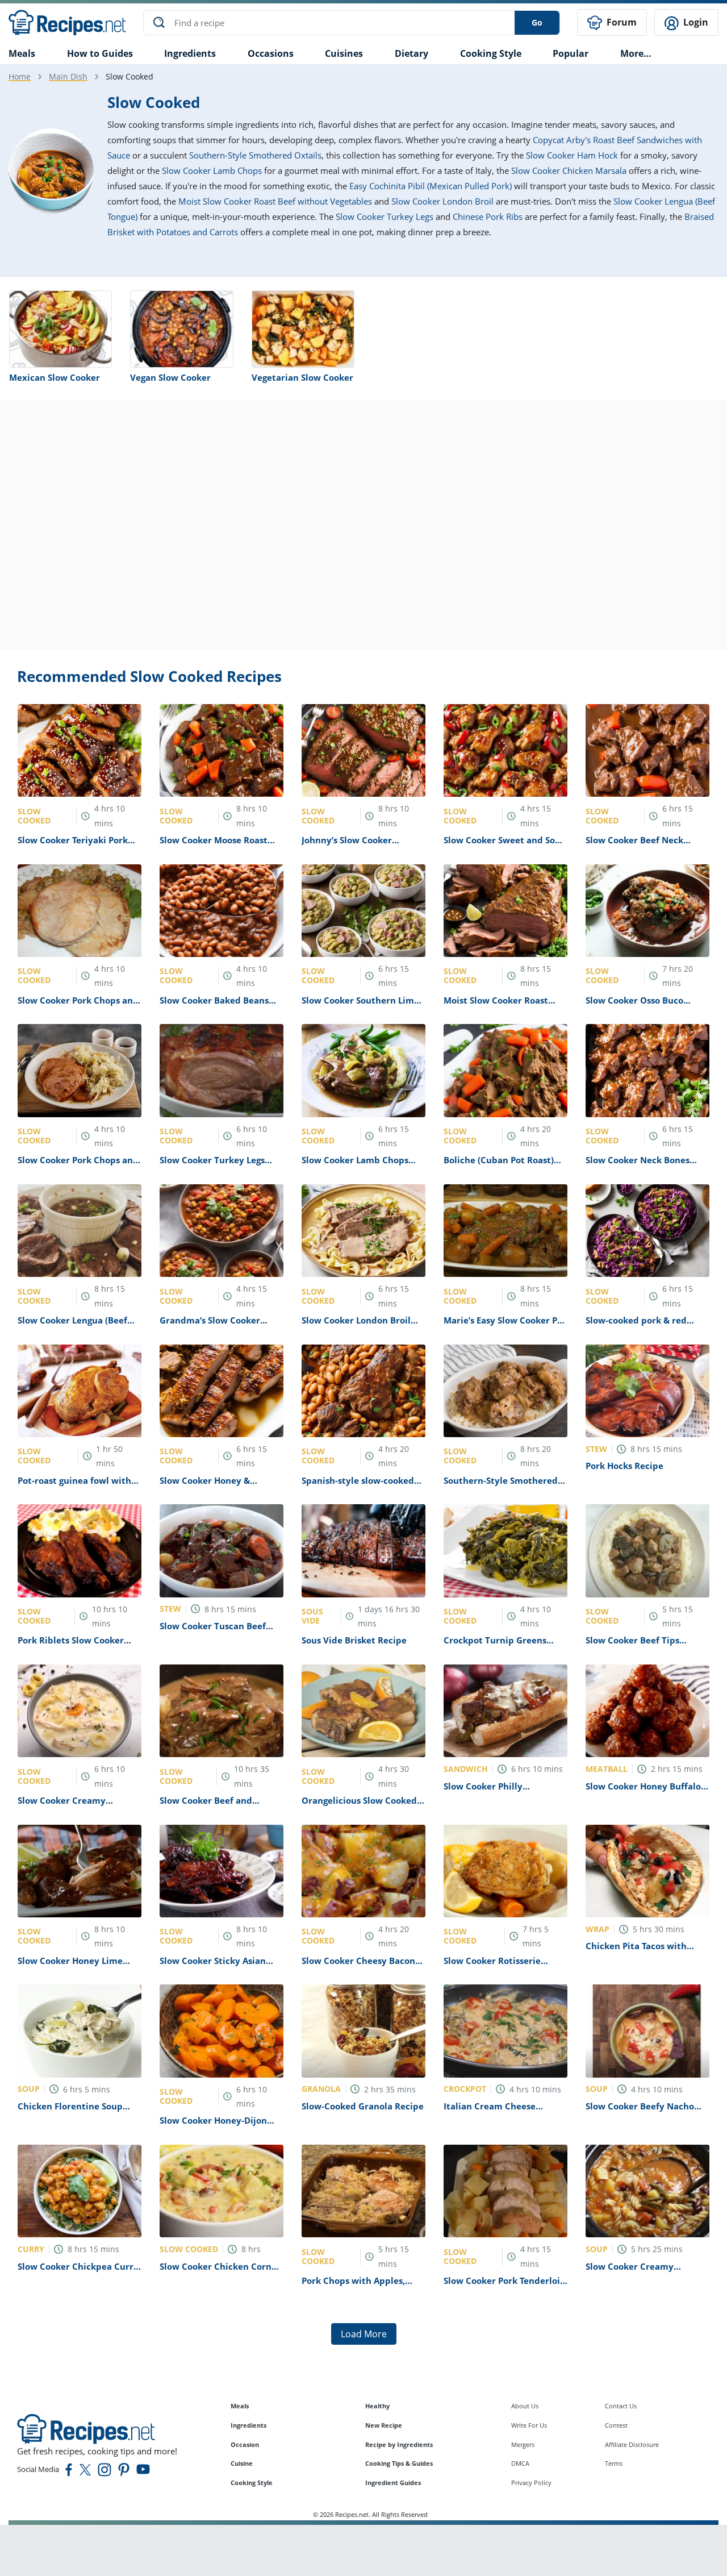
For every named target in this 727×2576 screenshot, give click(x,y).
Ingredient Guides (393, 2483)
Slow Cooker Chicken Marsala (569, 170)
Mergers (523, 2444)
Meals (240, 2406)
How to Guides (100, 53)
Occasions (271, 53)
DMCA (520, 2463)
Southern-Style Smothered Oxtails (255, 155)
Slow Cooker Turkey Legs (385, 217)
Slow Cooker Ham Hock (572, 155)
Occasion (245, 2444)
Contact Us (621, 2406)
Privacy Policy (531, 2483)
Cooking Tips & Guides (399, 2463)
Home (20, 76)
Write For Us (529, 2425)
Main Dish (68, 76)
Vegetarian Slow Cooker (302, 377)
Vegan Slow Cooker (170, 377)
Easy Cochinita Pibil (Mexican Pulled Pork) (431, 186)
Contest (616, 2425)
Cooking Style (252, 2483)
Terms (614, 2463)
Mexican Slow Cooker (55, 377)
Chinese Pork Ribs (488, 217)
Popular (571, 53)
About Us (525, 2406)
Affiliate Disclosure (632, 2444)
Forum (621, 22)
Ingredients (190, 53)
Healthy (377, 2406)
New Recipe (384, 2425)
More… (636, 53)
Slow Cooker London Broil (442, 201)
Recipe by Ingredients (399, 2444)
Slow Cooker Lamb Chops (212, 170)
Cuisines (344, 53)
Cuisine (242, 2463)
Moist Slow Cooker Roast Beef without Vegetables (275, 201)
